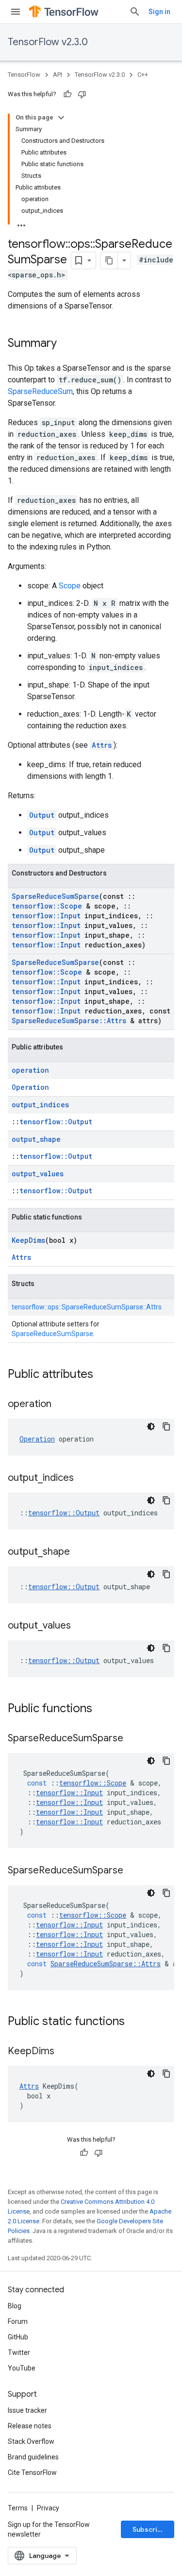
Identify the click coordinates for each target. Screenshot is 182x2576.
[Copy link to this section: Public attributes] (103, 1375)
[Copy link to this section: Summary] (66, 344)
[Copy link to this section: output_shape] (80, 1552)
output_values (38, 1174)
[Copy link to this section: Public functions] (102, 1709)
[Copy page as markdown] (109, 260)
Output (42, 815)
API (58, 75)
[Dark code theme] (151, 1426)
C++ (143, 75)
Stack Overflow (31, 2441)
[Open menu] (16, 12)
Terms (18, 2508)
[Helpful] (67, 94)
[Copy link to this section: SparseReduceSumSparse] (133, 1739)
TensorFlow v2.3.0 (48, 42)
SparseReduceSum (40, 391)
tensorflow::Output (56, 1122)
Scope (70, 586)
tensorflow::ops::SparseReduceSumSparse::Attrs (87, 1307)
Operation (30, 1087)
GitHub (18, 2337)
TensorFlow (24, 75)
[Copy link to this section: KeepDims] (64, 2052)
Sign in (159, 12)
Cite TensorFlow (32, 2473)
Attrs (102, 745)
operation (30, 1070)
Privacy (48, 2508)
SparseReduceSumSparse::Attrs (69, 1021)
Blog (15, 2306)
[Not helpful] (82, 94)
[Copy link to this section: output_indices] (83, 1478)
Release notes (30, 2426)
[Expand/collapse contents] (61, 118)
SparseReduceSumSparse (55, 896)
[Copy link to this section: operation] (61, 1405)
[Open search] (135, 12)
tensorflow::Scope (47, 906)
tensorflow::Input (46, 916)
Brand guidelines (33, 2457)
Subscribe (149, 2529)
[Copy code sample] (166, 1426)
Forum (18, 2321)
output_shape (36, 1139)
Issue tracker (27, 2410)
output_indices (40, 1105)
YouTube (22, 2368)
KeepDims (28, 1240)
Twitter (19, 2353)
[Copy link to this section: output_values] (81, 1626)
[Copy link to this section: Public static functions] (134, 2022)
